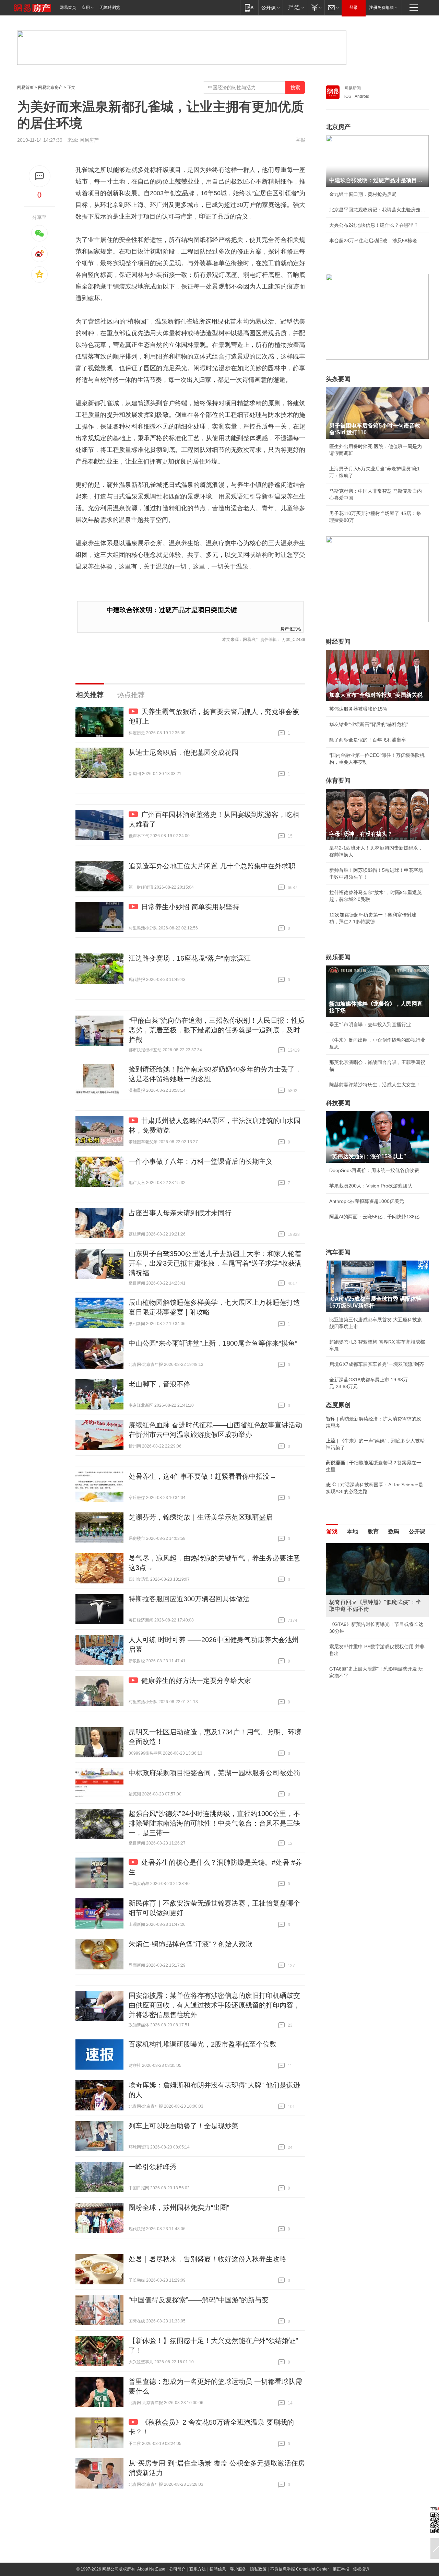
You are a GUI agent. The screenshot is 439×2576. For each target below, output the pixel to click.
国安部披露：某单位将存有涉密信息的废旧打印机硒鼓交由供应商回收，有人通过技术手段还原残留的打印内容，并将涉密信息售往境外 (214, 2005)
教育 (373, 1531)
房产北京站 (291, 628)
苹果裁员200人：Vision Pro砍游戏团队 (371, 1186)
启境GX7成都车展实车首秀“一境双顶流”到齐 (377, 1364)
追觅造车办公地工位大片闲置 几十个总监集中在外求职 (212, 866)
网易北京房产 (50, 87)
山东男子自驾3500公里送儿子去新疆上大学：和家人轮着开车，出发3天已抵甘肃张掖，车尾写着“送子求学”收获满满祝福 (215, 1263)
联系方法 (198, 2569)
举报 (300, 140)
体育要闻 (338, 781)
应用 (86, 8)
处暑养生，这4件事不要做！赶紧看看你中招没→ (203, 1476)
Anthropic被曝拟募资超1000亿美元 (367, 1201)
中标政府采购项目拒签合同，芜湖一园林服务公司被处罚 (214, 1773)
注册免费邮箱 (381, 8)
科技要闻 (338, 1103)
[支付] (316, 7)
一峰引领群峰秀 (153, 2167)
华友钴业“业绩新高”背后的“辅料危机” (369, 724)
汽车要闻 (338, 1252)
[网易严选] (295, 7)
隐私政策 (258, 2569)
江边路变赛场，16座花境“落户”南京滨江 (190, 958)
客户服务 (238, 2569)
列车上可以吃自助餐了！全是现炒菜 (183, 2126)
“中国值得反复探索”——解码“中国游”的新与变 (199, 2300)
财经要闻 (338, 642)
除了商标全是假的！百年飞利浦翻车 (368, 740)
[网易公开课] (270, 7)
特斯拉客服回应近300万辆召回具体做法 (189, 1599)
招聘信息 (218, 2569)
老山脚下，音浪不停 (159, 1384)
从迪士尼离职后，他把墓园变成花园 (183, 752)
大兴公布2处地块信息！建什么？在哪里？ (374, 225)
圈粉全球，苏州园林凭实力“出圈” (179, 2208)
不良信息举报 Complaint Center (300, 2569)
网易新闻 (353, 88)
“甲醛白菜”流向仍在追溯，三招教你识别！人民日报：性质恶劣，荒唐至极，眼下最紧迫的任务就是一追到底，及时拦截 (217, 1030)
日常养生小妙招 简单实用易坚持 (190, 907)
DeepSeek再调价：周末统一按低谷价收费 (374, 1170)
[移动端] (249, 7)
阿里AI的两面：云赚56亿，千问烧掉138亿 (374, 1217)
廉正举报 (341, 2569)
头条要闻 (338, 379)
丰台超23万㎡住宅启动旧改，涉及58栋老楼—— (377, 241)
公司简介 (177, 2569)
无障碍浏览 (110, 8)
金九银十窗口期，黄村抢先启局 (363, 194)
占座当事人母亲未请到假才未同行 (180, 1213)
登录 (354, 8)
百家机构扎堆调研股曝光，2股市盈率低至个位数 (203, 2044)
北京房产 (338, 127)
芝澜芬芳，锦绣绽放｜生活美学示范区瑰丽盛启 (201, 1517)
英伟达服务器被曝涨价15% (358, 709)
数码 (394, 1531)
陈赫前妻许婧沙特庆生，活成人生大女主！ (375, 1085)
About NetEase (151, 2569)
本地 (353, 1531)
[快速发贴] (40, 176)
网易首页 (68, 8)
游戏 (332, 1531)
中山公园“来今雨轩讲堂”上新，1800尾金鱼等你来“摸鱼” (213, 1343)
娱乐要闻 (338, 957)
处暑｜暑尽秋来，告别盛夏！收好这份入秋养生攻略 (207, 2259)
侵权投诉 (361, 2569)
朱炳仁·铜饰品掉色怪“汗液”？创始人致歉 (191, 1944)
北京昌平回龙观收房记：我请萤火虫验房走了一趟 (377, 210)
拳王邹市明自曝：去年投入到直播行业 (370, 1024)
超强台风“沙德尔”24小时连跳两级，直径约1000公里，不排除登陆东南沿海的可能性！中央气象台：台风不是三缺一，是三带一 (214, 1823)
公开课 (417, 1531)
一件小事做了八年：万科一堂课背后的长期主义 (201, 1161)
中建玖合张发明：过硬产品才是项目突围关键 (172, 610)
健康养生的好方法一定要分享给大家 (196, 1681)
